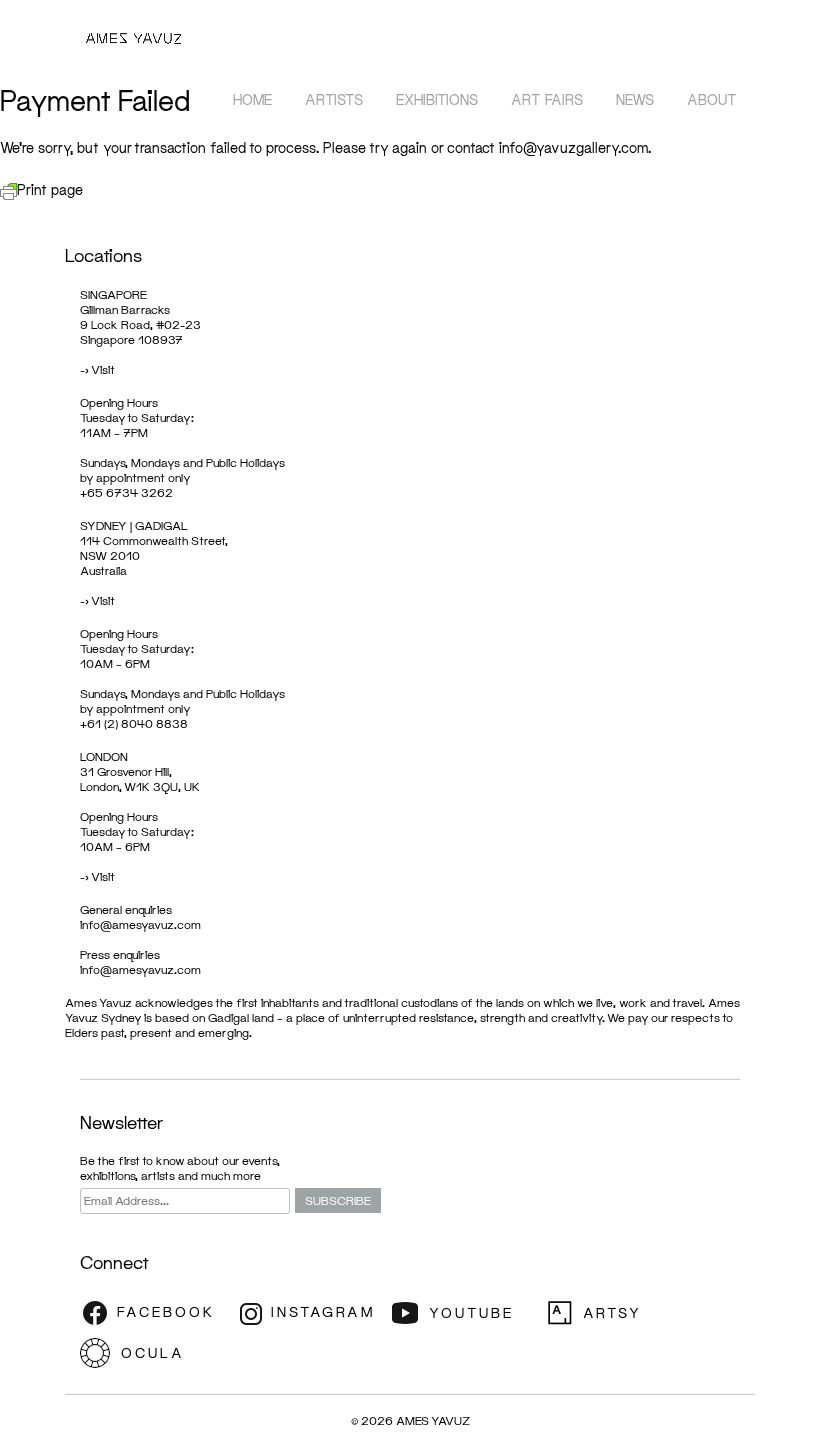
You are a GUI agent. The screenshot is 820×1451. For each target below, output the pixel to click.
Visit (103, 369)
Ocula (155, 1353)
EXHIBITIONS (437, 99)
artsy (620, 1313)
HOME (252, 99)
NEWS (635, 99)
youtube (465, 1313)
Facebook (155, 1313)
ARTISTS (334, 99)
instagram (310, 1313)
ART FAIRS (547, 99)
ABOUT (712, 99)
